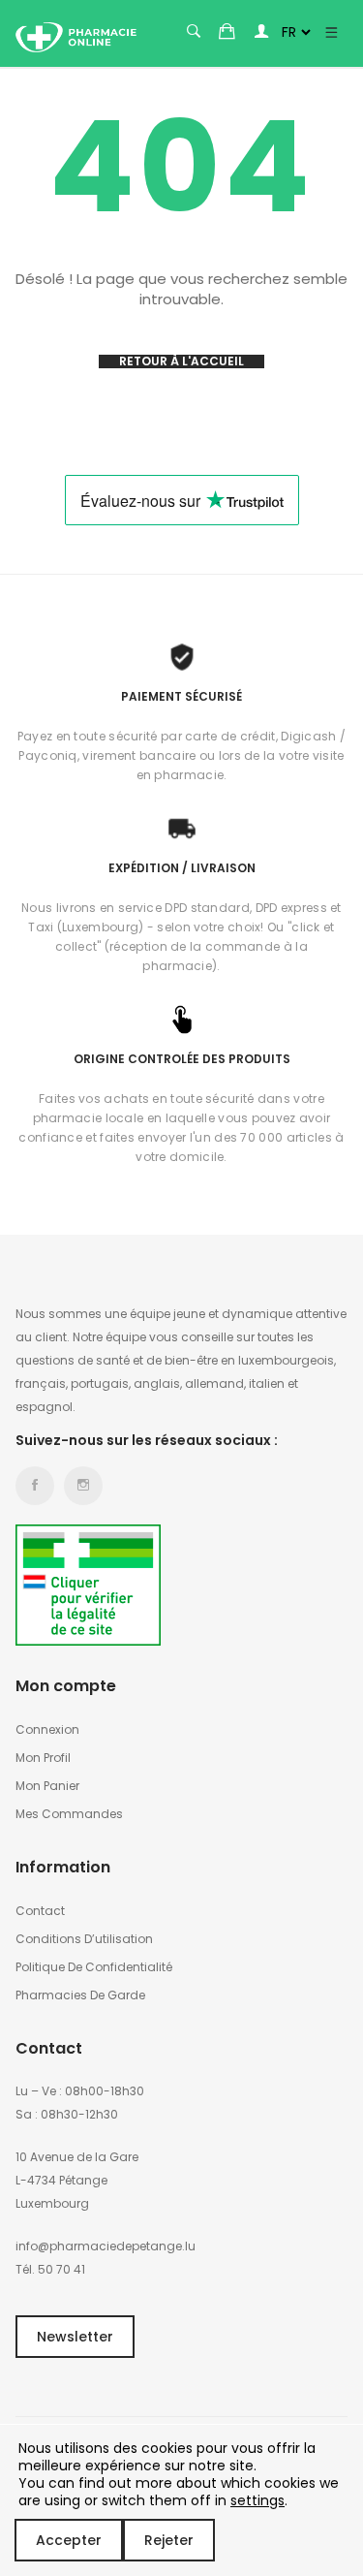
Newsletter (75, 2337)
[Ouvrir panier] (227, 31)
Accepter (69, 2540)
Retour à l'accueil (181, 361)
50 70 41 (61, 2269)
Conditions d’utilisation (84, 1939)
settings (257, 2500)
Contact (40, 1911)
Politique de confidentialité (94, 1967)
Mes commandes (69, 1814)
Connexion (47, 1729)
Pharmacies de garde (80, 1995)
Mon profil (43, 1758)
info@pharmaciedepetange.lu (106, 2246)
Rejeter (169, 2540)
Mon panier (47, 1786)
